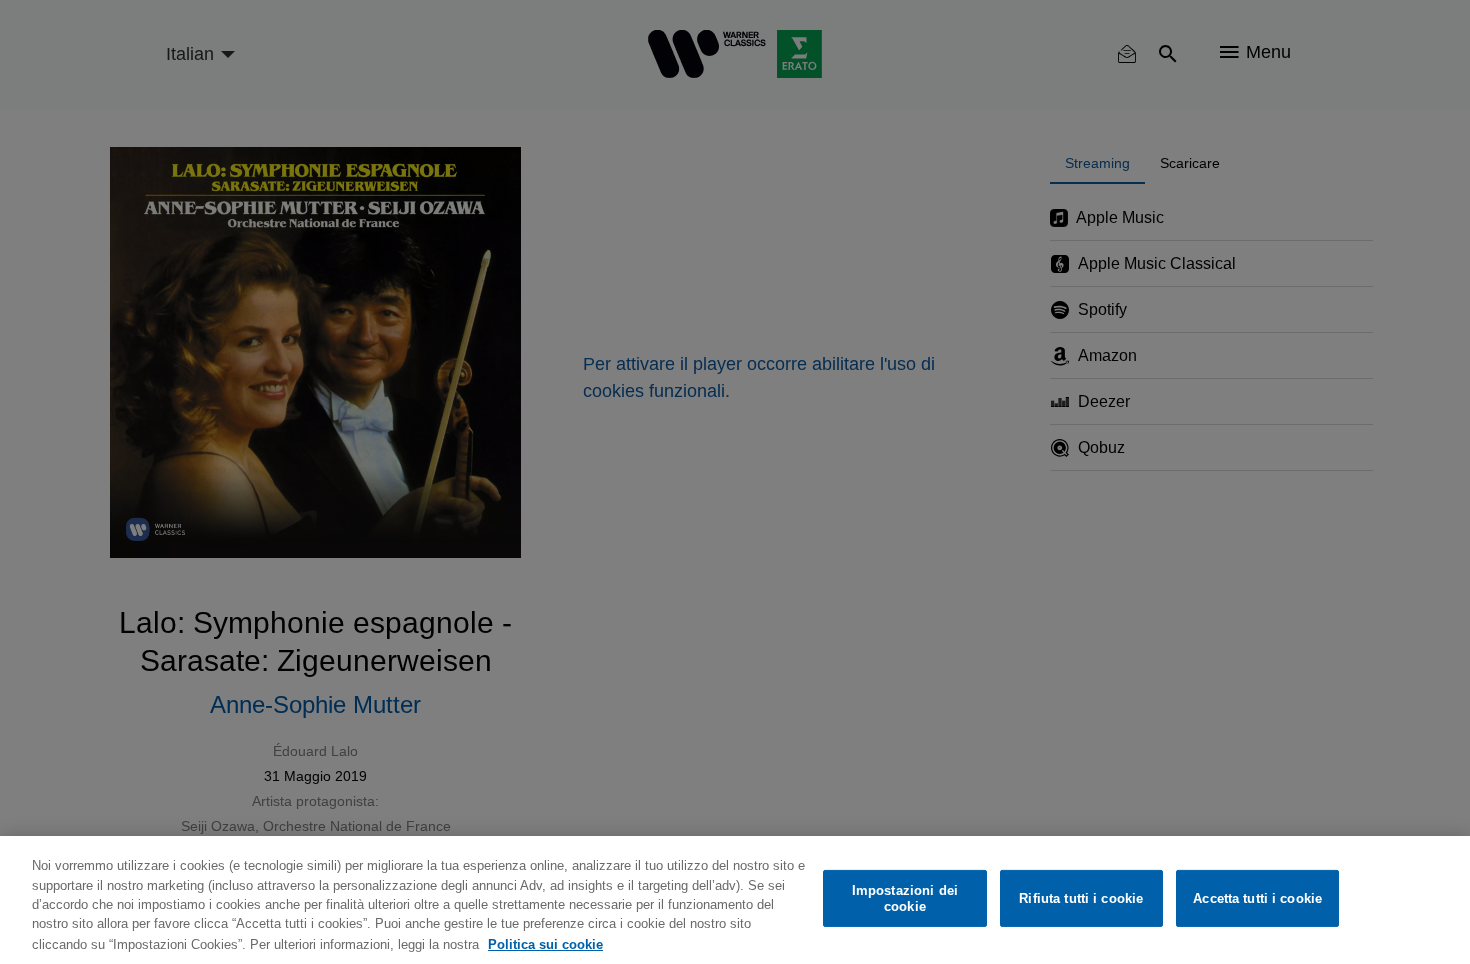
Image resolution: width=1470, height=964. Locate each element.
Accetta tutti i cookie (1257, 898)
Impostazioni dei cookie (905, 898)
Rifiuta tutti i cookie (1081, 898)
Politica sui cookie (545, 943)
